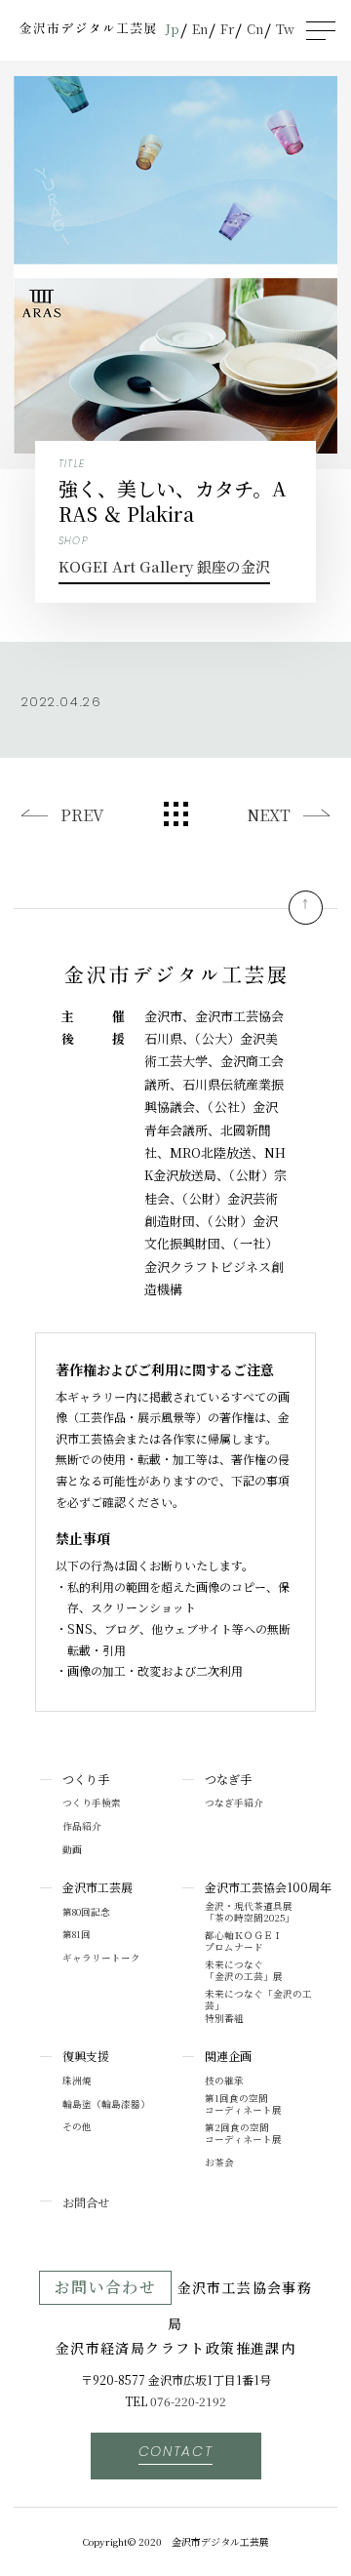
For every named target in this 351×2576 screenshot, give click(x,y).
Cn (255, 29)
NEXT (269, 815)
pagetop (306, 908)
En (200, 29)
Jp (173, 29)
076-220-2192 (188, 2401)
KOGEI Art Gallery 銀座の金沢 (164, 566)
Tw (285, 29)
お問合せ (86, 2202)
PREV (82, 815)
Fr (227, 29)
